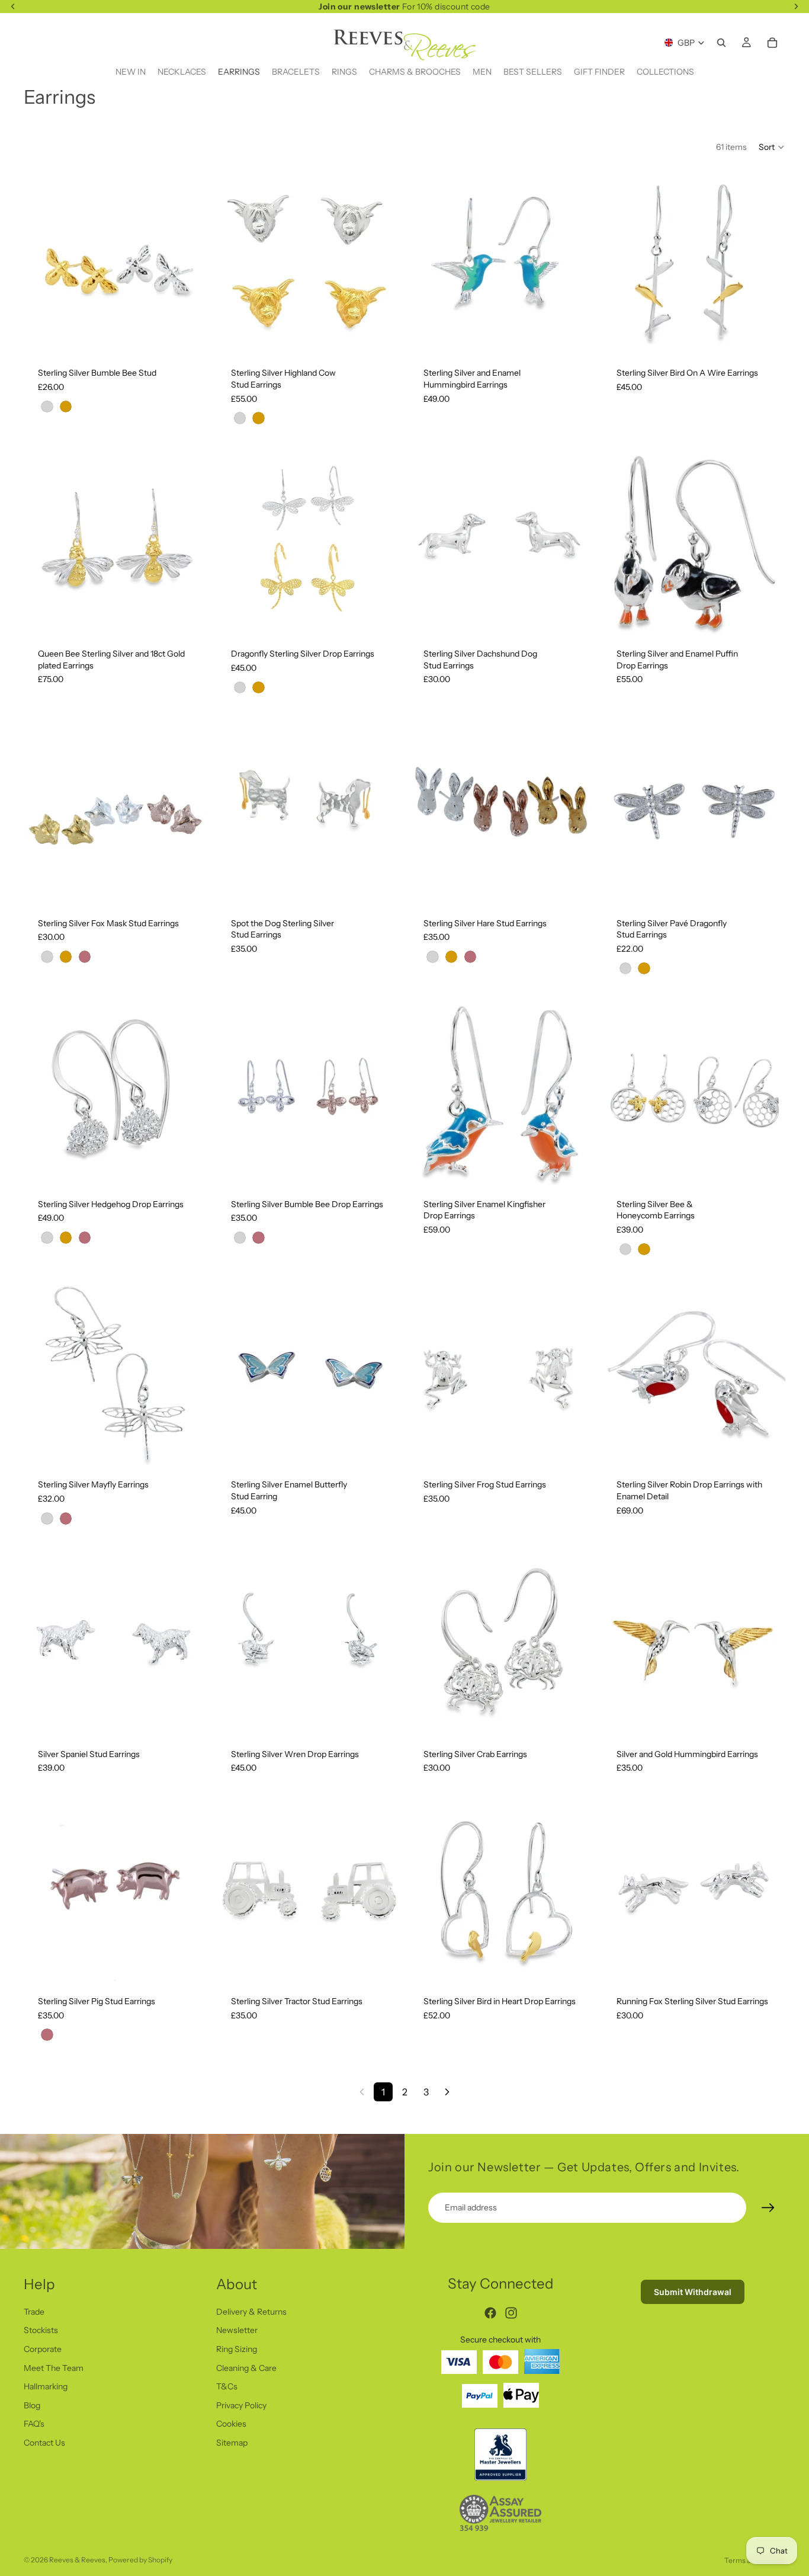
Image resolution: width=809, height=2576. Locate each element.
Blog (32, 2405)
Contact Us (44, 2443)
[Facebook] (490, 2313)
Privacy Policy (241, 2405)
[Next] (447, 2092)
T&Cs (227, 2386)
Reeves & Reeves (77, 2560)
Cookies (231, 2424)
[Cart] (772, 43)
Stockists (41, 2330)
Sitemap (232, 2443)
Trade (34, 2311)
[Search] (721, 43)
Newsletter (237, 2330)
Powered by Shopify (140, 2560)
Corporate (43, 2349)
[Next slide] (190, 261)
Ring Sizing (237, 2349)
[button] (772, 147)
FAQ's (34, 2424)
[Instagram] (511, 2313)
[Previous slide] (41, 261)
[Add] (767, 335)
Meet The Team (54, 2367)
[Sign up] (768, 2208)
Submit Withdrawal (693, 2292)
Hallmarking (46, 2386)
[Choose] (189, 335)
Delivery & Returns (251, 2311)
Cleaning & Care (246, 2367)
